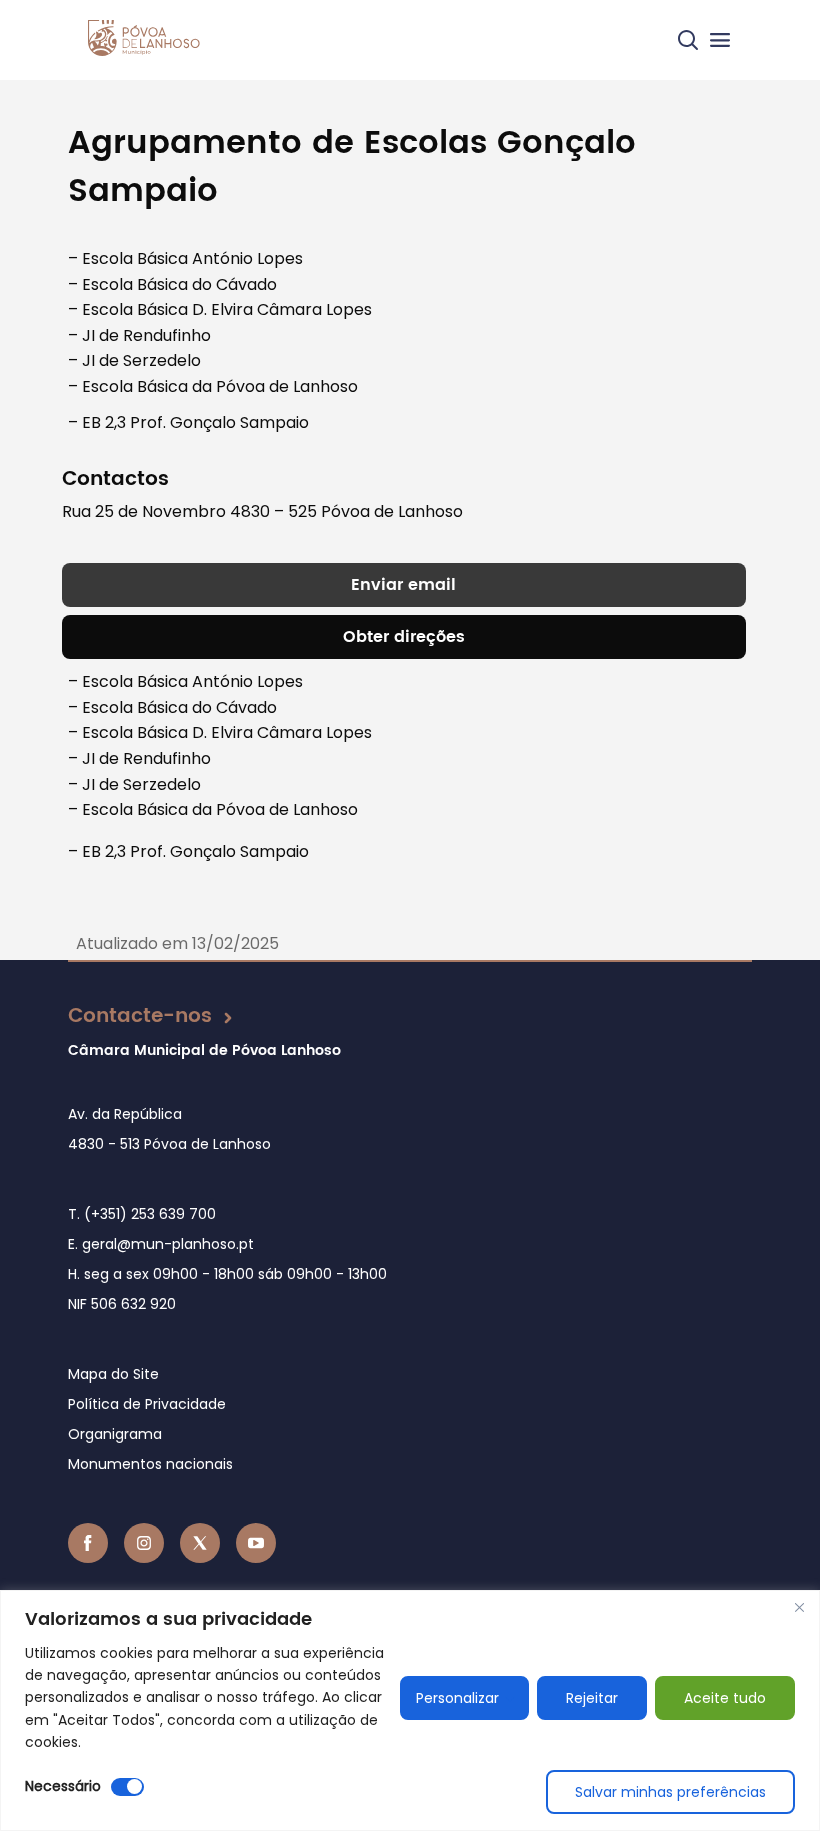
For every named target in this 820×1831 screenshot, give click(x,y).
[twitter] (200, 1543)
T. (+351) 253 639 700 (142, 1214)
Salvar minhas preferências (670, 1792)
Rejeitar (592, 1698)
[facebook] (88, 1543)
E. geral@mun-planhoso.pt (161, 1244)
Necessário (63, 1786)
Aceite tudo (725, 1698)
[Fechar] (799, 1607)
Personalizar (457, 1698)
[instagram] (144, 1543)
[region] (410, 1710)
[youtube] (256, 1543)
